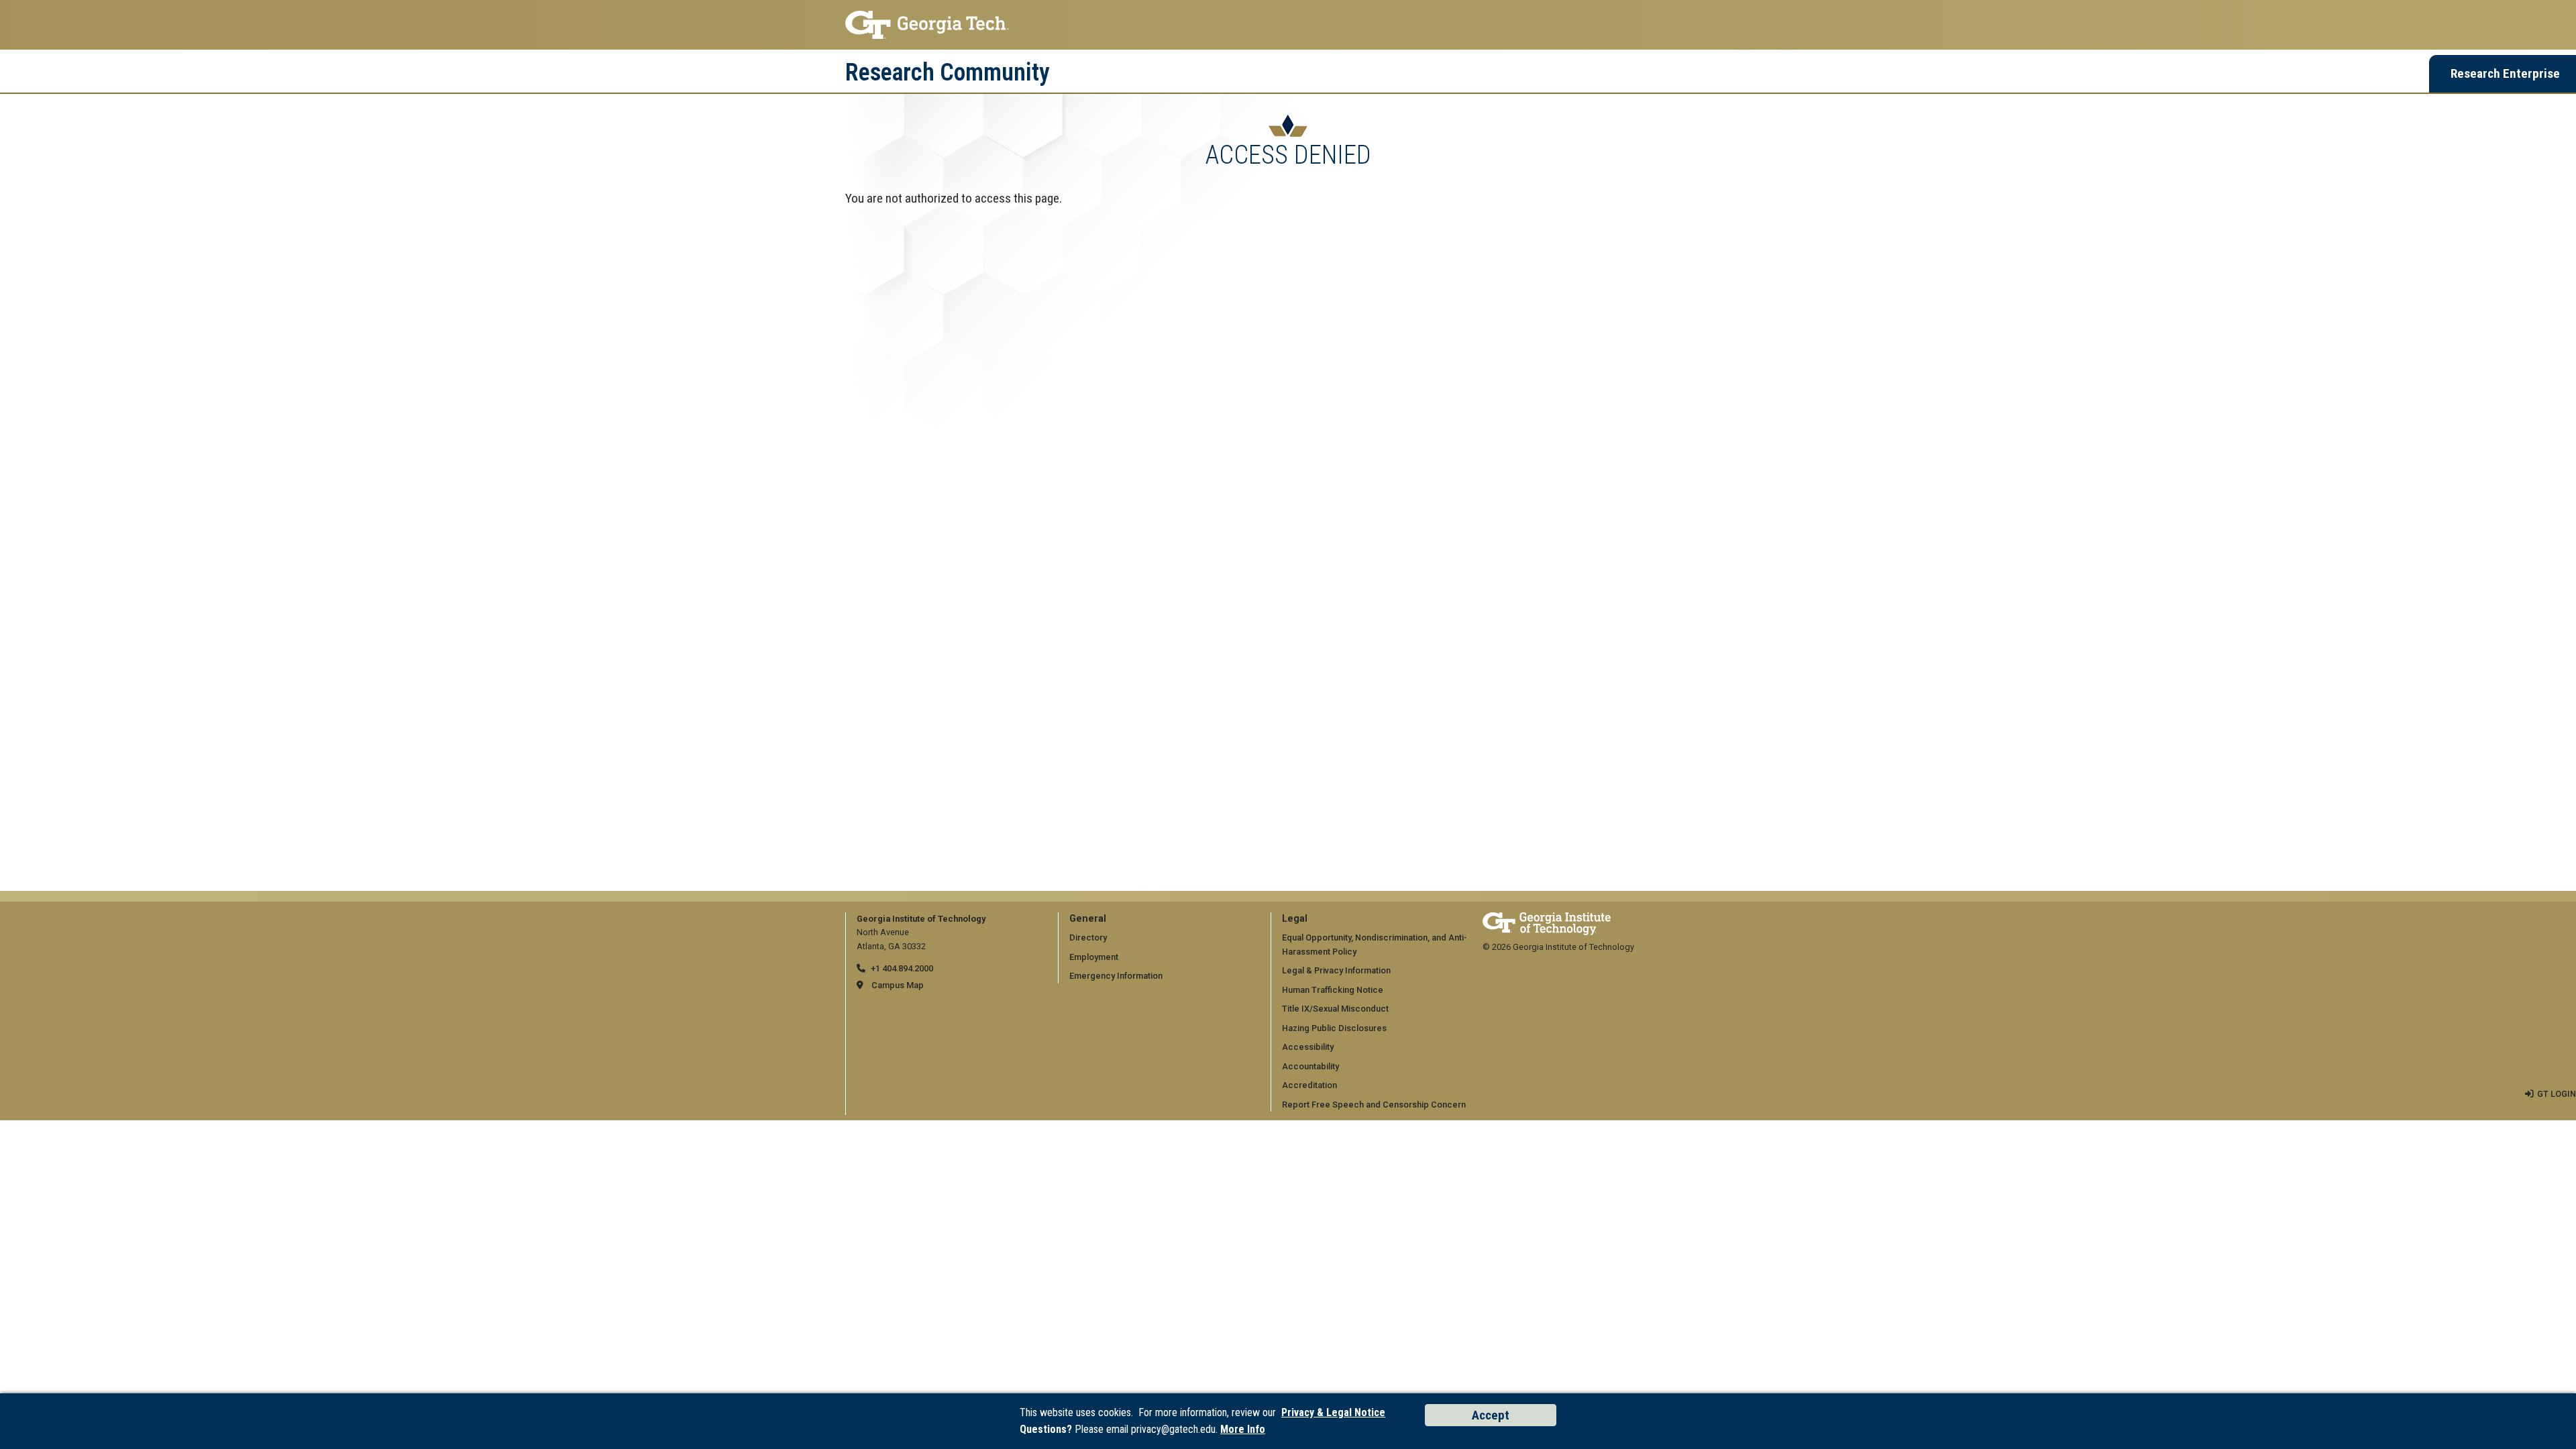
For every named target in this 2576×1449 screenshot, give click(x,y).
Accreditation (1309, 1085)
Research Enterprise (2505, 73)
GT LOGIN (2557, 1094)
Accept (1491, 1415)
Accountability (1310, 1066)
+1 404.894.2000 (902, 968)
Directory (1088, 937)
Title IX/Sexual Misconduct (1335, 1009)
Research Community (948, 72)
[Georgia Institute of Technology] (1288, 25)
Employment (1094, 957)
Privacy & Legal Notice (1333, 1412)
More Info (1243, 1429)
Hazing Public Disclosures (1334, 1028)
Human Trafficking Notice (1333, 990)
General (1088, 919)
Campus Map (898, 985)
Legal (1295, 919)
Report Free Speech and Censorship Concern (1374, 1105)
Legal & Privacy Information (1336, 970)
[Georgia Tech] (1547, 919)
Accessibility (1308, 1047)
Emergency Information (1116, 976)
